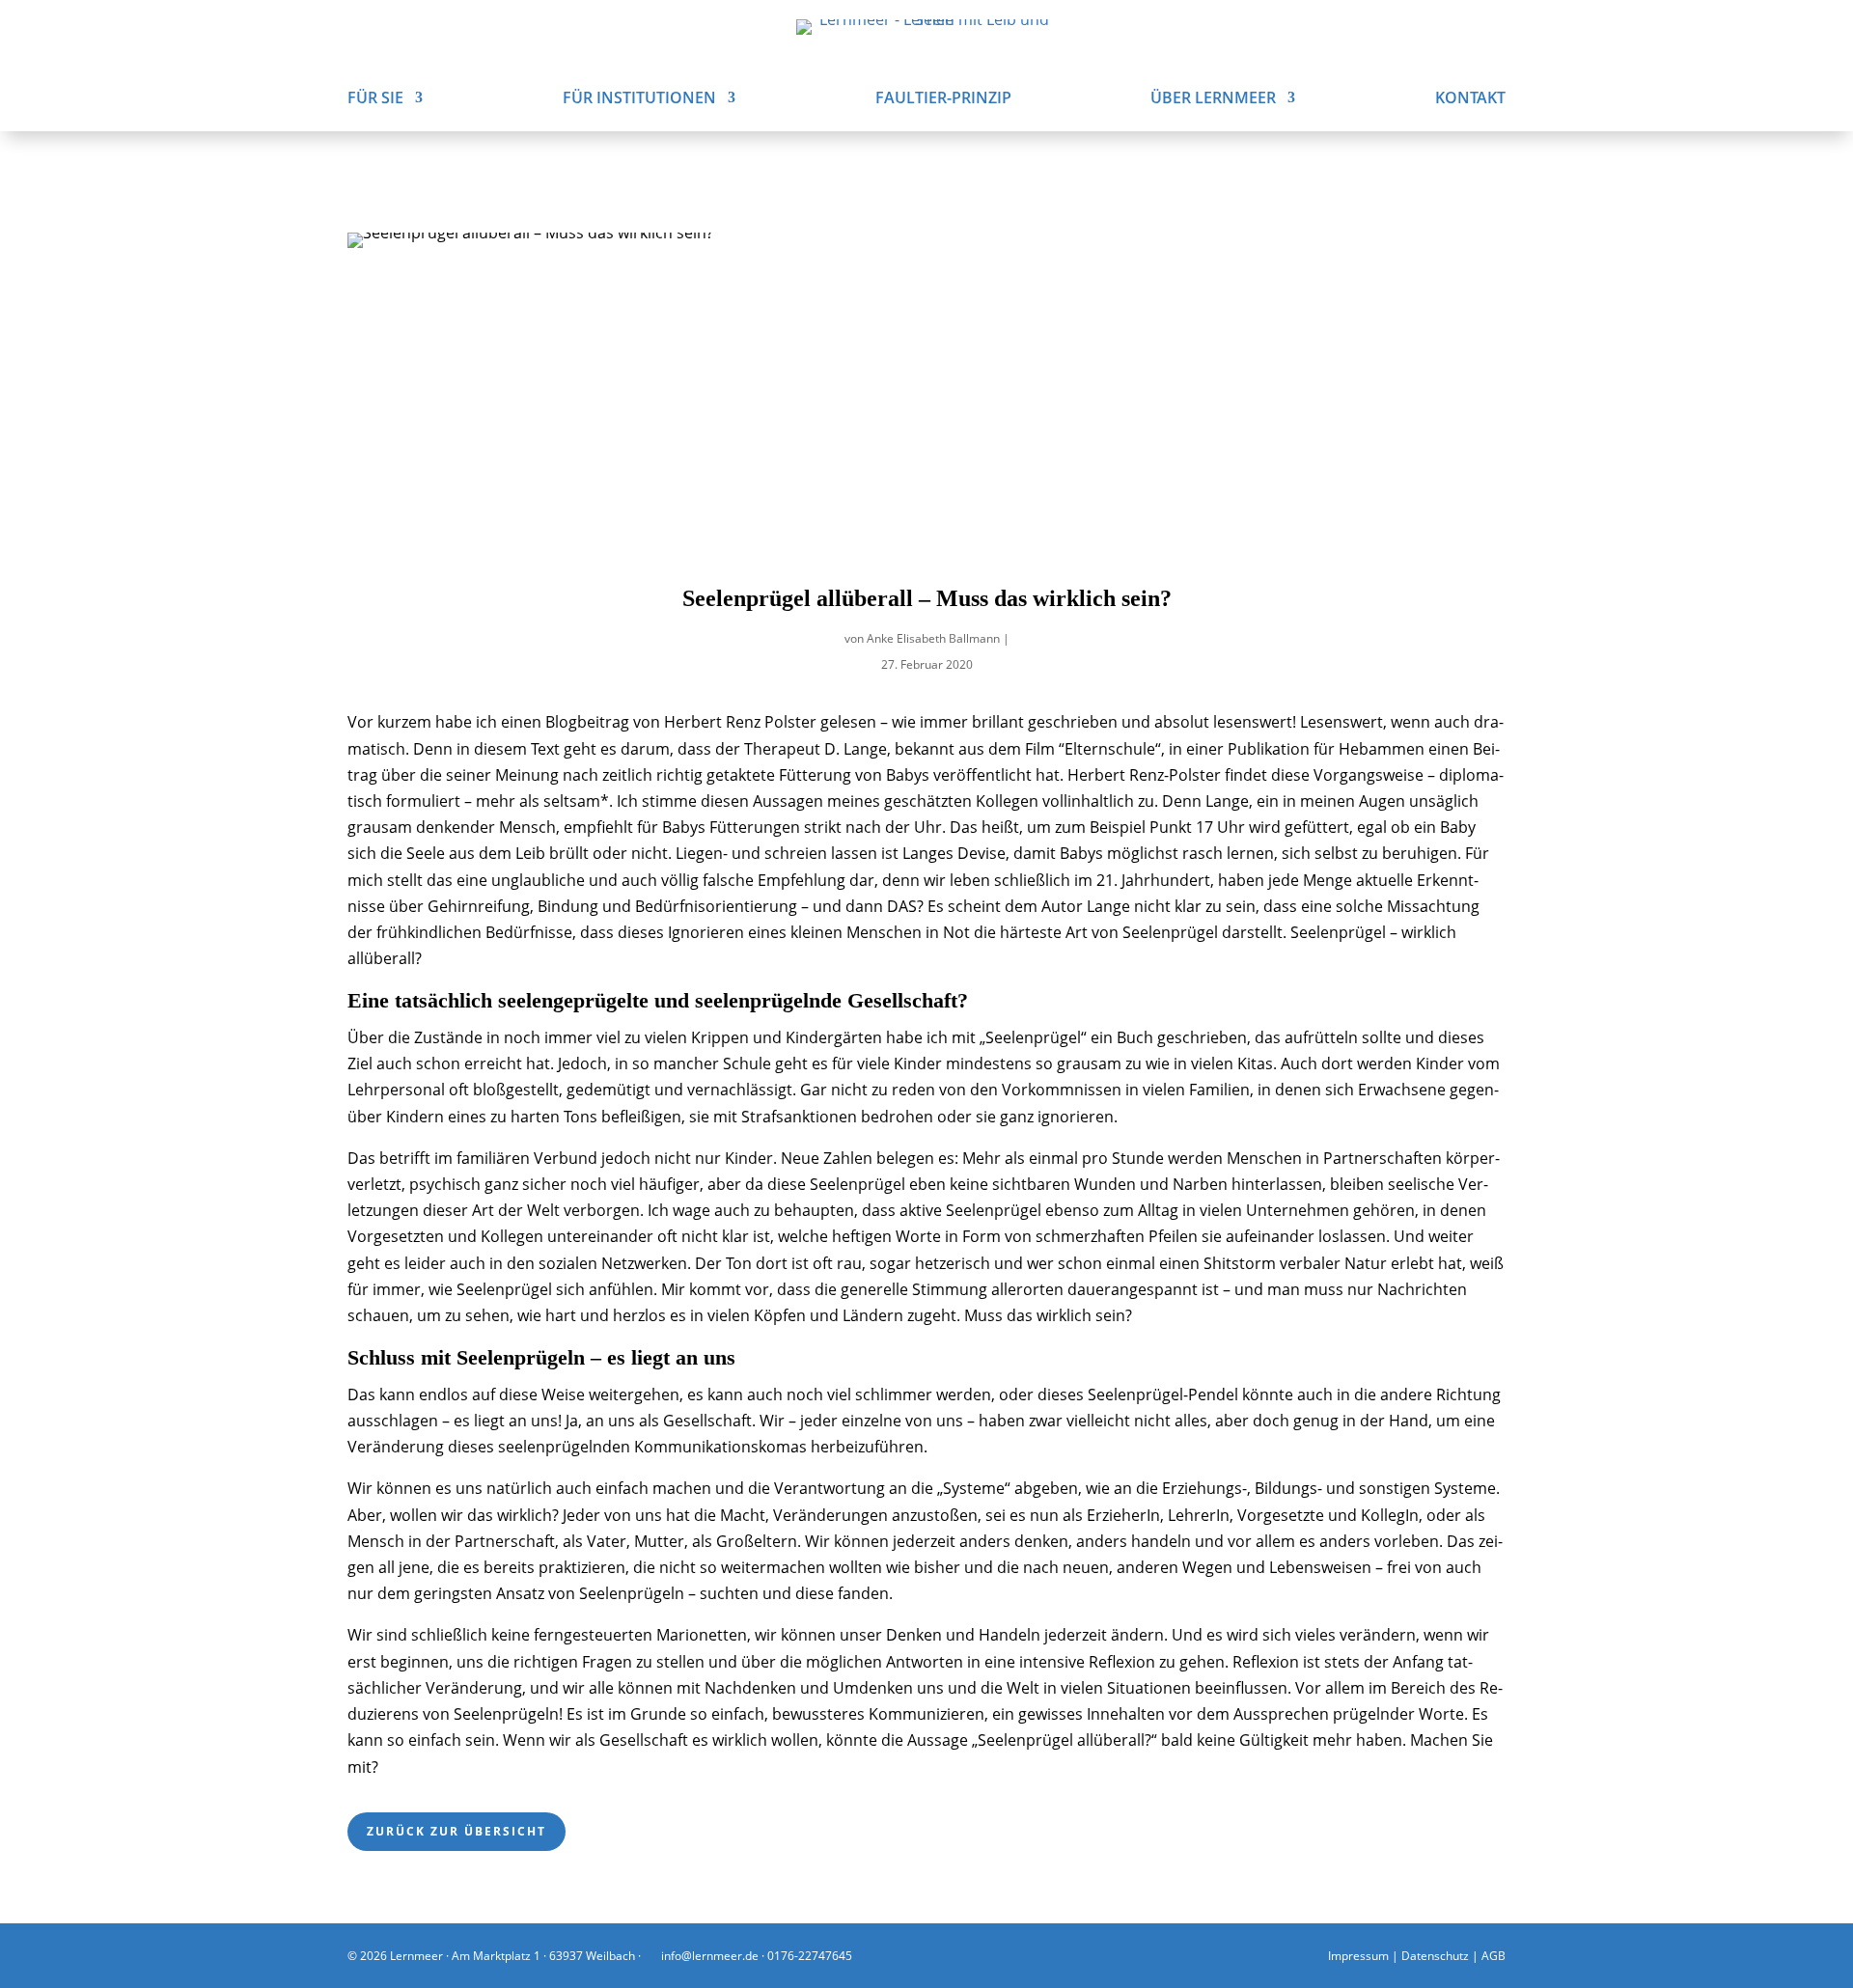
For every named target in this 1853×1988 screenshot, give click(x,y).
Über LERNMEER (1213, 99)
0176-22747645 (810, 1956)
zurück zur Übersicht (456, 1831)
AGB (1493, 1956)
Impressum (1358, 1956)
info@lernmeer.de (708, 1956)
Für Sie (375, 99)
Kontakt (1470, 99)
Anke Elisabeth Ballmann (933, 638)
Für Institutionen (639, 99)
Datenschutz (1435, 1956)
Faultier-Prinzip (943, 99)
